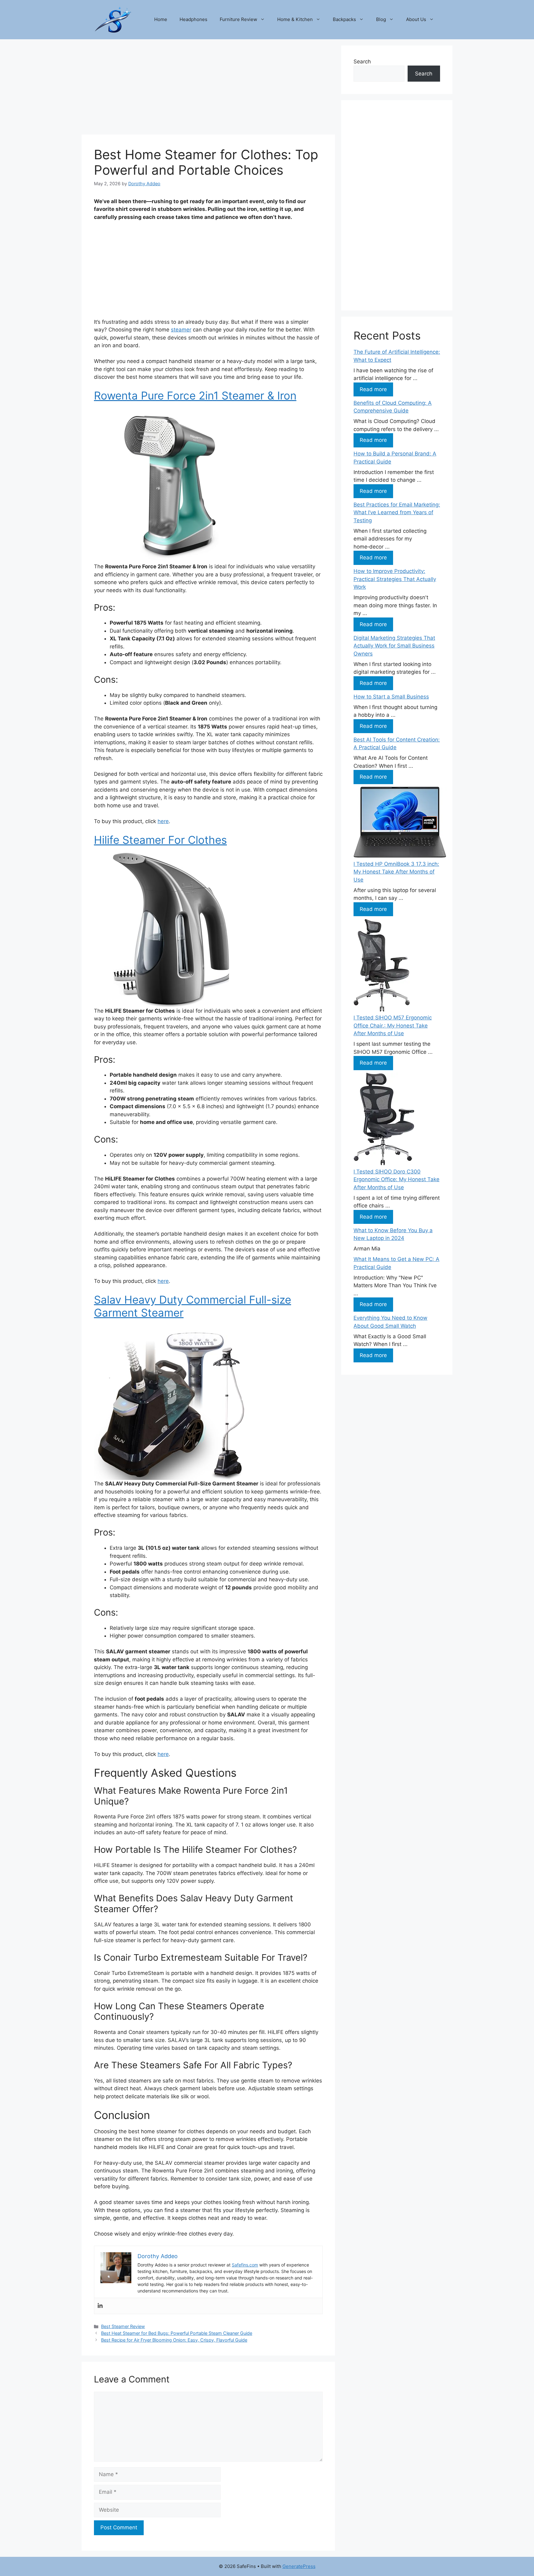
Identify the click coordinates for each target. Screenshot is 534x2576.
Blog (381, 19)
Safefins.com (245, 2265)
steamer (181, 330)
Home (161, 19)
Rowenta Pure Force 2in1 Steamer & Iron (195, 395)
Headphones (193, 19)
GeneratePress (299, 2566)
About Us (416, 19)
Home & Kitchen (295, 19)
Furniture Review (238, 19)
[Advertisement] (208, 89)
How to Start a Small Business (391, 697)
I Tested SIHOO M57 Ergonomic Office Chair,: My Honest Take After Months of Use (393, 1025)
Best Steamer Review (123, 2326)
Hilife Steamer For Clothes (160, 840)
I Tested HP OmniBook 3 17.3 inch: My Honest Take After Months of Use (396, 872)
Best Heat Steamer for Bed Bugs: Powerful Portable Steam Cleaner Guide (177, 2333)
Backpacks (344, 19)
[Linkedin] (100, 2306)
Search (362, 62)
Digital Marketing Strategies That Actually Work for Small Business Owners (394, 646)
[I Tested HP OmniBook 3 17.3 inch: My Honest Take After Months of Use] (400, 823)
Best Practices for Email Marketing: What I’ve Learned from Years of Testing (397, 513)
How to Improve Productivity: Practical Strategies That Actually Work (395, 579)
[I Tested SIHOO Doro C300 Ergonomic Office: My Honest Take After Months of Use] (384, 1120)
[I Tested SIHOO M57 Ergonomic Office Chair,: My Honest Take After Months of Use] (382, 967)
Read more (373, 389)
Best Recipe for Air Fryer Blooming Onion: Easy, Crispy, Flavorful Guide (174, 2340)
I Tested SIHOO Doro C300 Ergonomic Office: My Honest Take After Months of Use (396, 1179)
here (163, 821)
